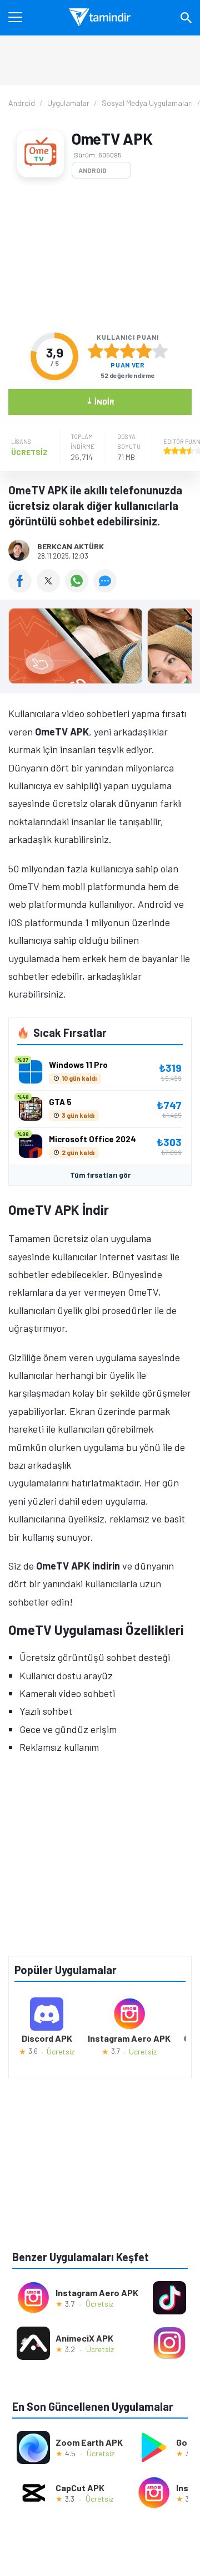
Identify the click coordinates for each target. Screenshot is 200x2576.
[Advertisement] (100, 255)
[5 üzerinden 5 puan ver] (160, 351)
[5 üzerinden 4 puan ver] (144, 351)
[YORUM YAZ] (106, 589)
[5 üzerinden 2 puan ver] (112, 351)
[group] (100, 649)
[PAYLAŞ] (22, 589)
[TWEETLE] (51, 589)
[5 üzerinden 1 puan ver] (96, 351)
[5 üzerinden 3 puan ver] (128, 351)
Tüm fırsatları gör (100, 1175)
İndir (100, 401)
